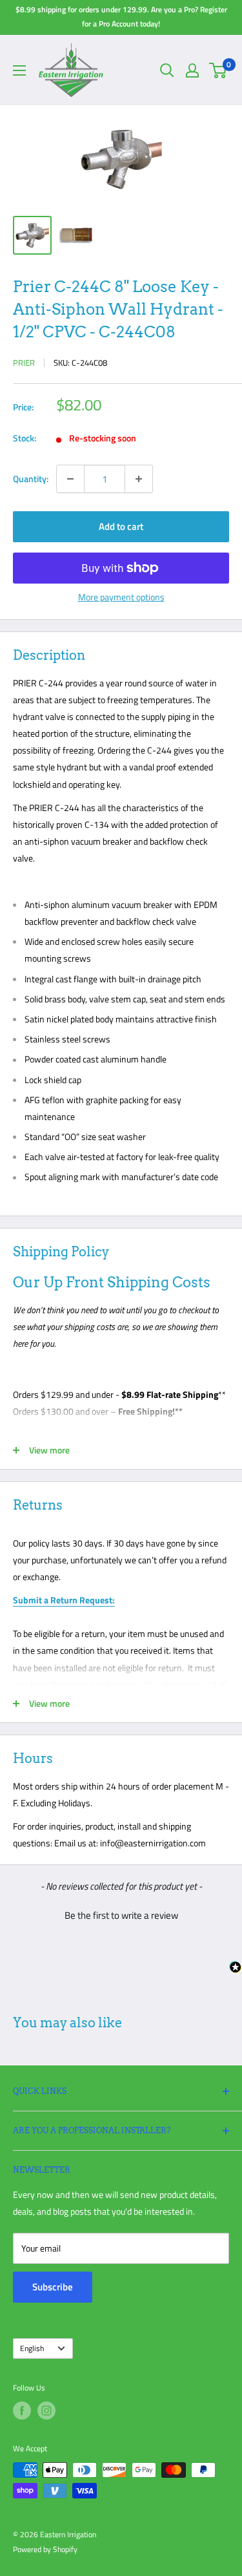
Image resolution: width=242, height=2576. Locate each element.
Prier (24, 363)
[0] (218, 70)
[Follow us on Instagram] (46, 2411)
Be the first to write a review (121, 1915)
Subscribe (53, 2287)
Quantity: (31, 479)
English (32, 2349)
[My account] (192, 70)
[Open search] (167, 70)
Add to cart (121, 526)
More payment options (121, 597)
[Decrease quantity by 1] (70, 479)
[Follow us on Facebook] (22, 2411)
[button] (121, 1914)
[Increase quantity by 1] (139, 479)
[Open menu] (19, 70)
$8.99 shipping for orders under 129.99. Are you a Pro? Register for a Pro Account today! (121, 16)
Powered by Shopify (45, 2549)
